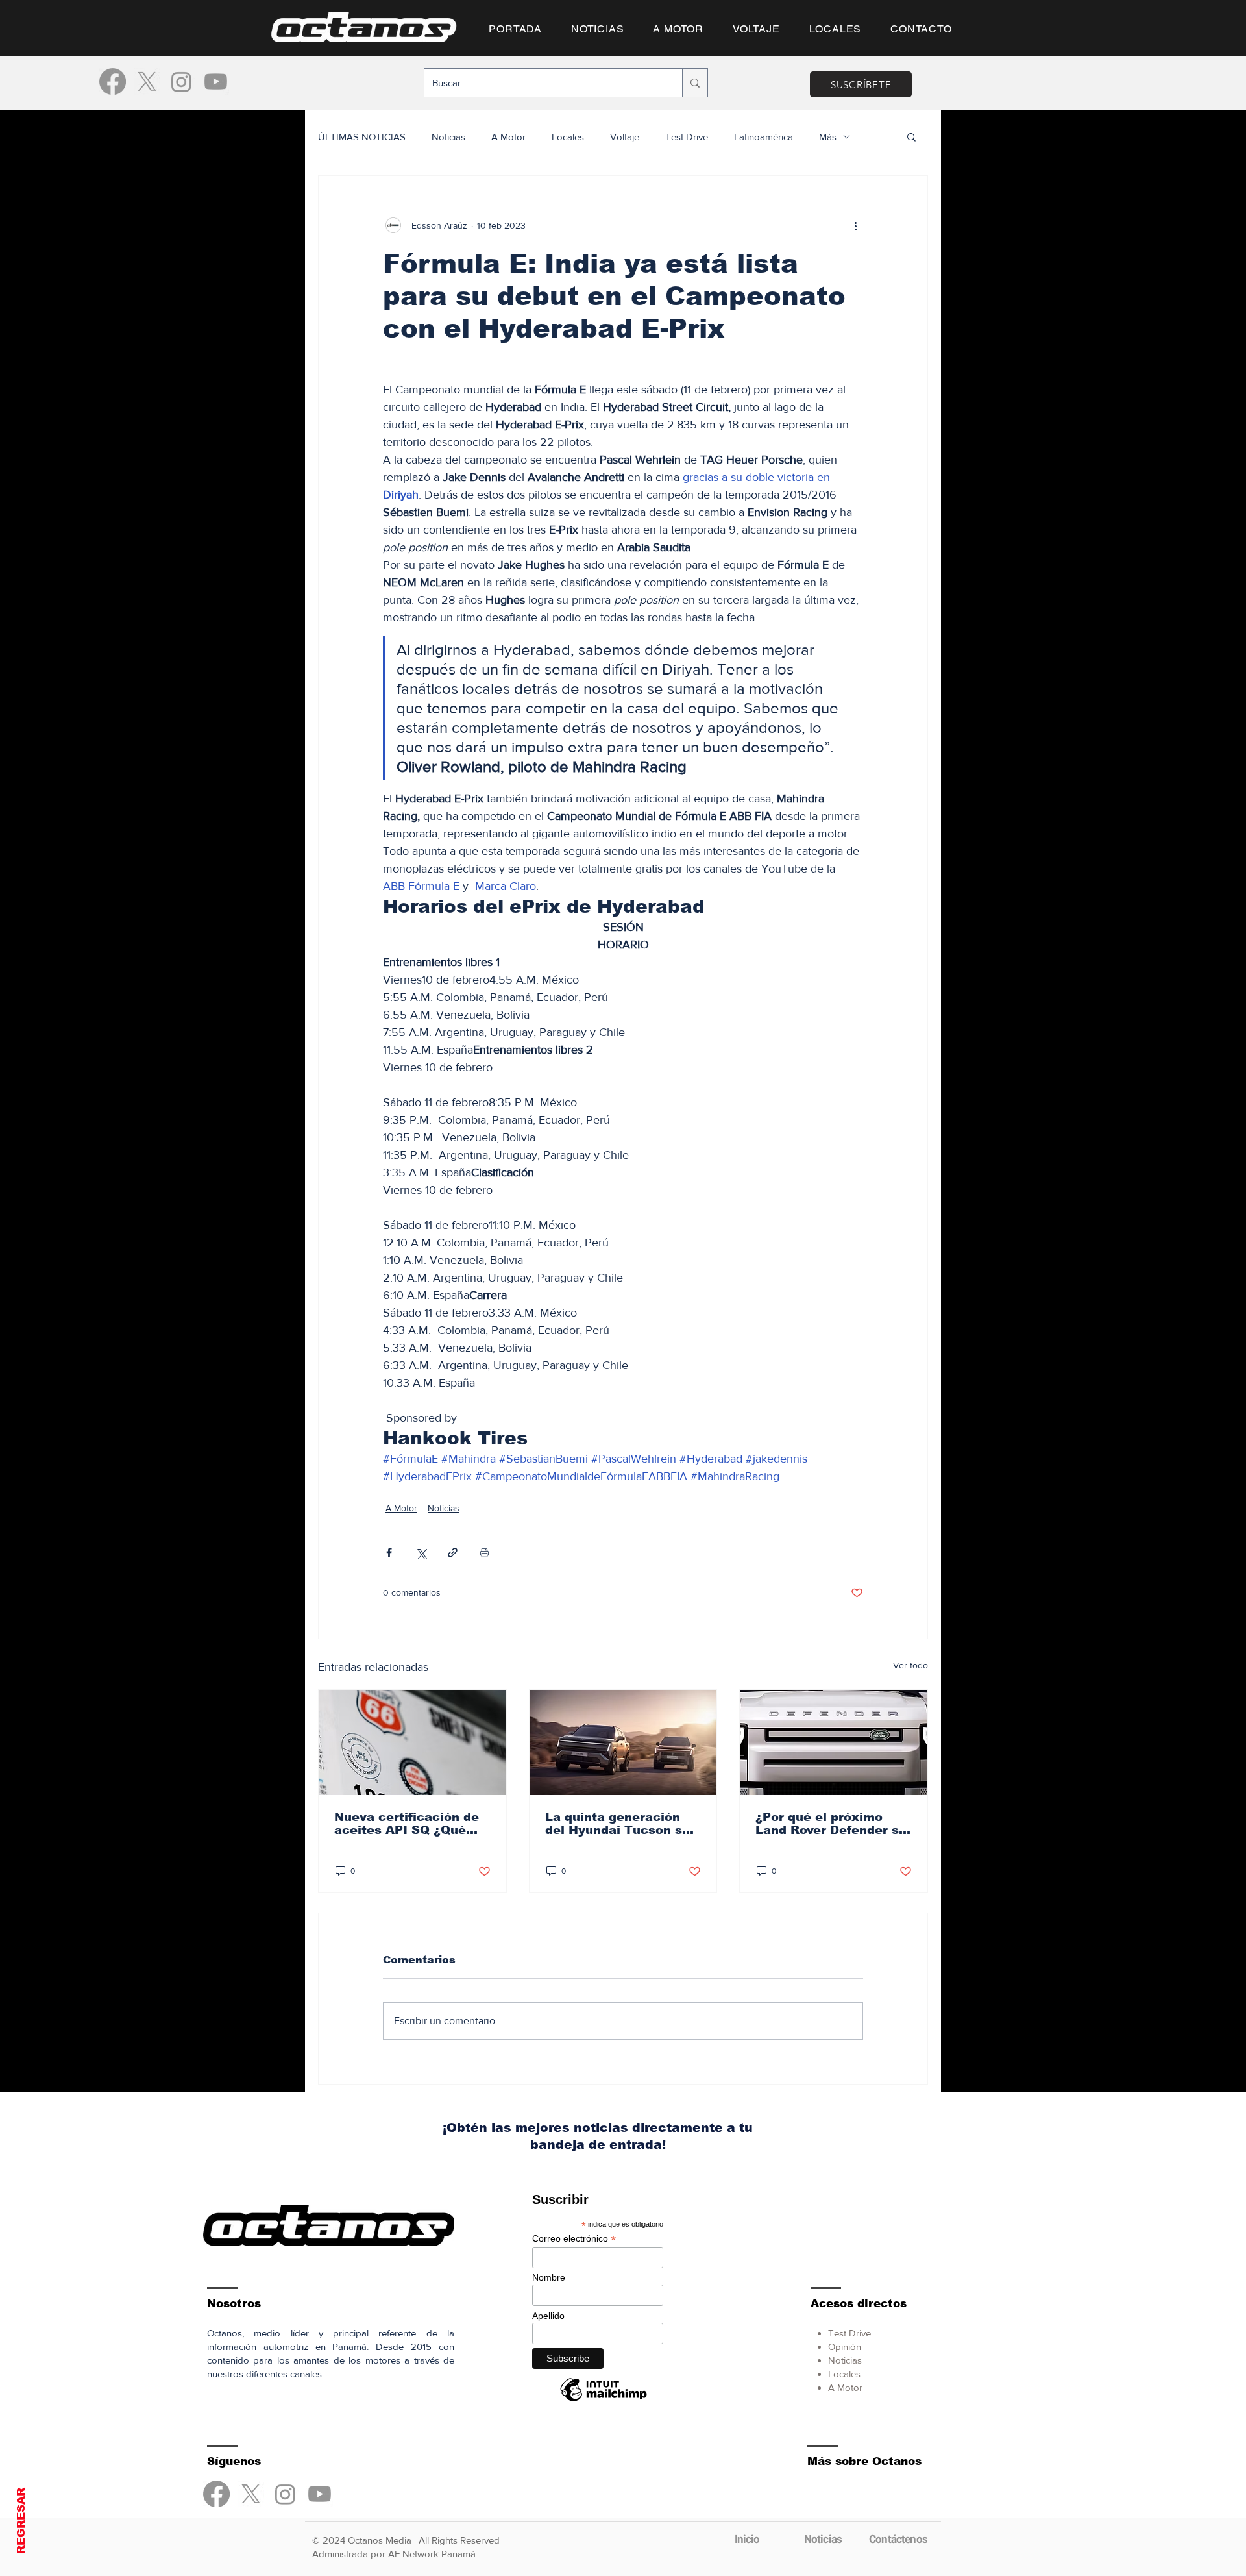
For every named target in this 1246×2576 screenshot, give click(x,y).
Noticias (448, 137)
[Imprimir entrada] (484, 1553)
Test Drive (687, 137)
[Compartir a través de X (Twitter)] (421, 1553)
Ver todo (910, 1665)
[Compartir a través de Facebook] (389, 1553)
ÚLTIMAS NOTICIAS (362, 137)
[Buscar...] (695, 83)
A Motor (508, 137)
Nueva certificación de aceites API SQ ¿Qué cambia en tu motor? (407, 1824)
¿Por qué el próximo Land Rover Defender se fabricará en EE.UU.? (831, 1824)
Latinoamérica (763, 137)
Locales (568, 137)
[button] (911, 136)
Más (828, 137)
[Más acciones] (855, 225)
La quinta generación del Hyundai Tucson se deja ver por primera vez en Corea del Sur (622, 1824)
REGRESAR (21, 2521)
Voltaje (625, 137)
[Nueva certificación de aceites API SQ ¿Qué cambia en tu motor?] (412, 1742)
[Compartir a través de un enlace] (453, 1553)
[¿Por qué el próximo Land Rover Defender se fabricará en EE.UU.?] (834, 1742)
